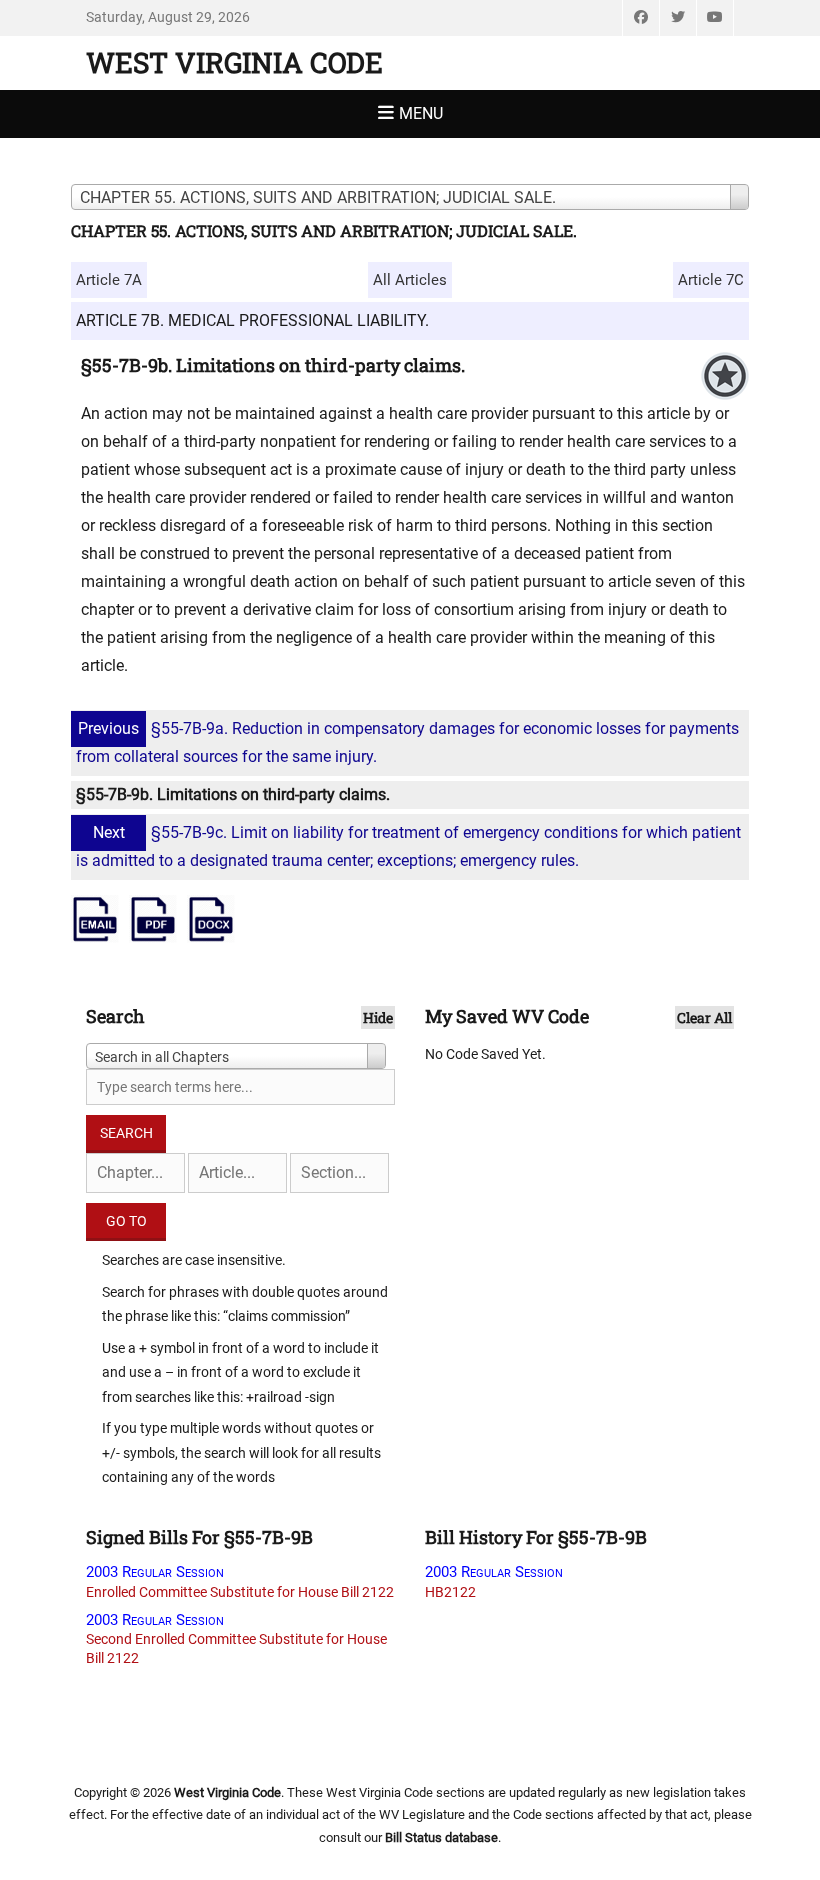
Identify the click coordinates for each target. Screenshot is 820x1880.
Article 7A (109, 280)
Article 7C (711, 280)
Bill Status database (441, 1837)
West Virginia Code (234, 62)
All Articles (410, 280)
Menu (421, 113)
